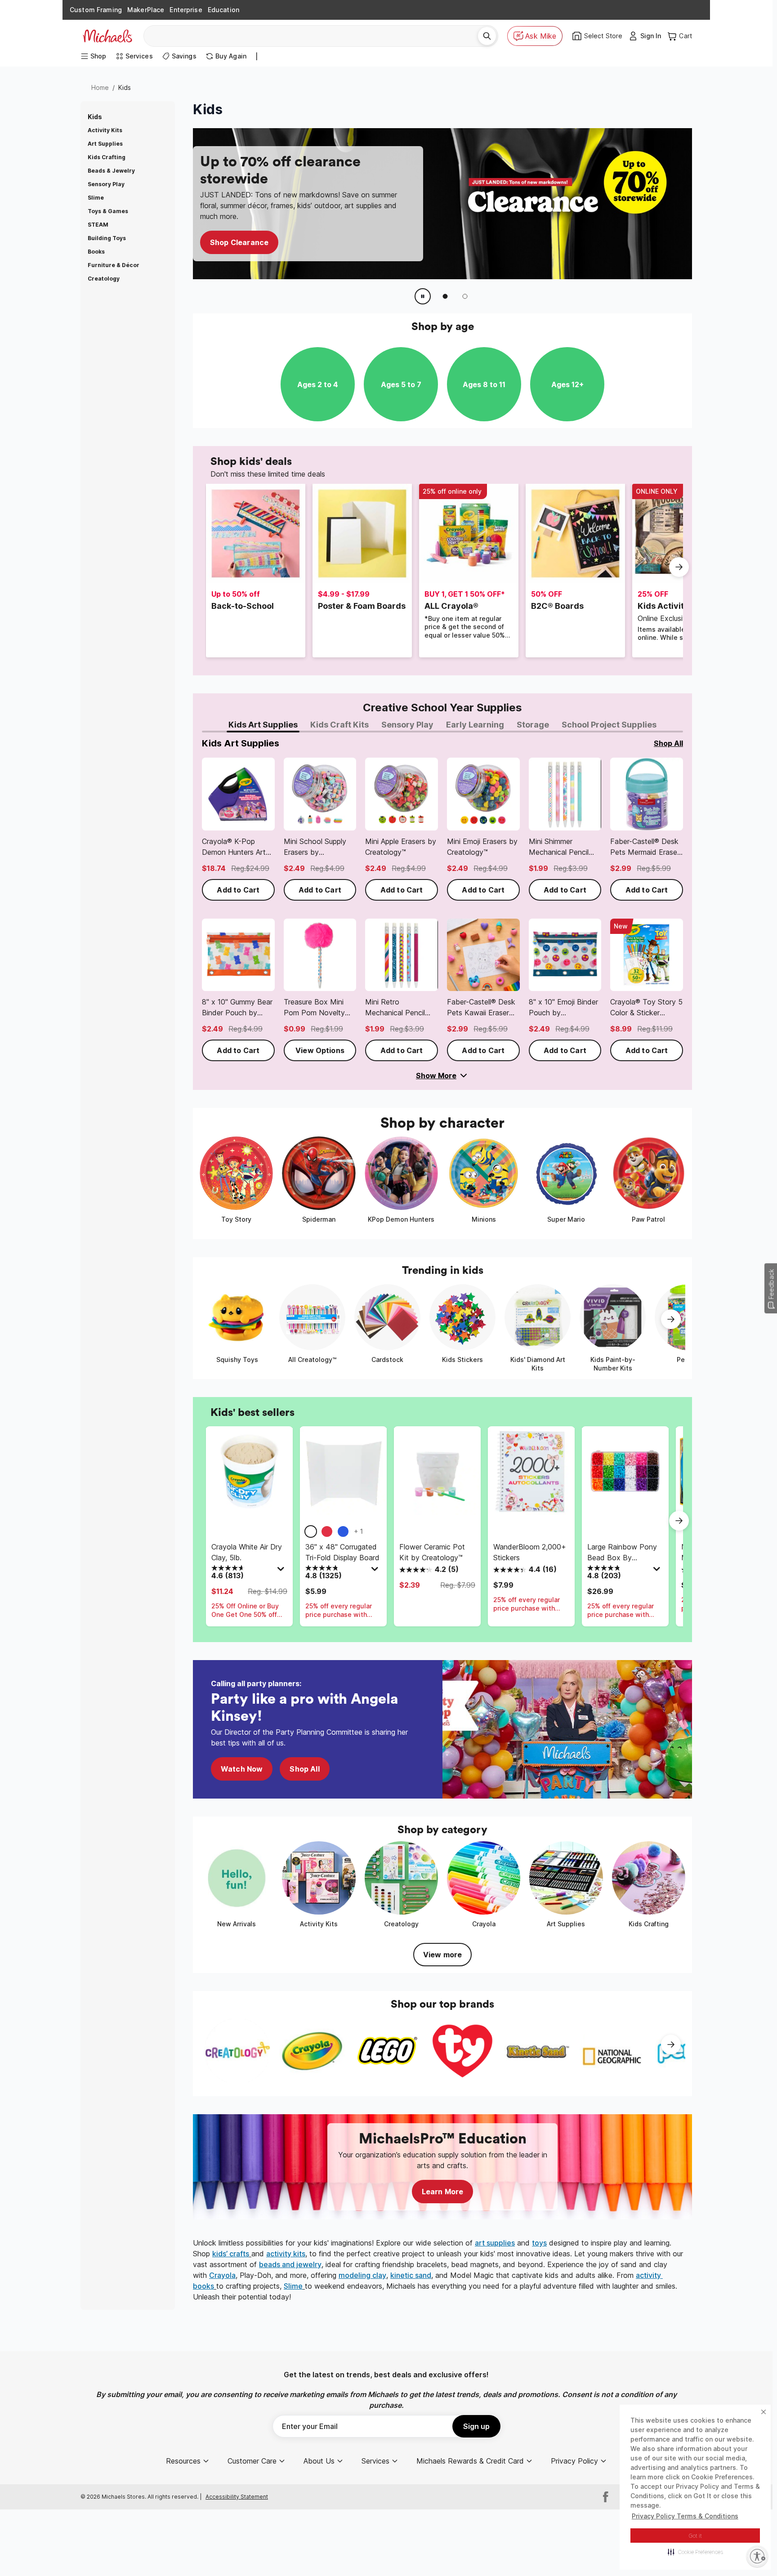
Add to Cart (238, 890)
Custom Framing (96, 10)
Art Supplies (105, 144)
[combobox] (314, 36)
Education (223, 10)
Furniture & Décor (114, 265)
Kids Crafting (107, 157)
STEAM (98, 225)
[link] (238, 829)
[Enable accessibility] (757, 2556)
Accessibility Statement (237, 2497)
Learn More (443, 2192)
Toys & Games (108, 211)
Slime (96, 198)
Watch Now (242, 1769)
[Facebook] (606, 2497)
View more (442, 1955)
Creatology (104, 279)
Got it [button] (695, 2536)
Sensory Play (106, 184)
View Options (320, 1050)
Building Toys (107, 238)
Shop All (304, 1769)
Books (96, 252)
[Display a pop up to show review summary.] (282, 1571)
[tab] (263, 725)
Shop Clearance (239, 242)
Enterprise (186, 10)
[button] (695, 2552)
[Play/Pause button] (423, 296)
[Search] (487, 36)
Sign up (476, 2426)
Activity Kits (105, 130)
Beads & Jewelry (111, 171)
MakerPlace (146, 10)
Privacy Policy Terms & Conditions (685, 2516)
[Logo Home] (107, 36)
